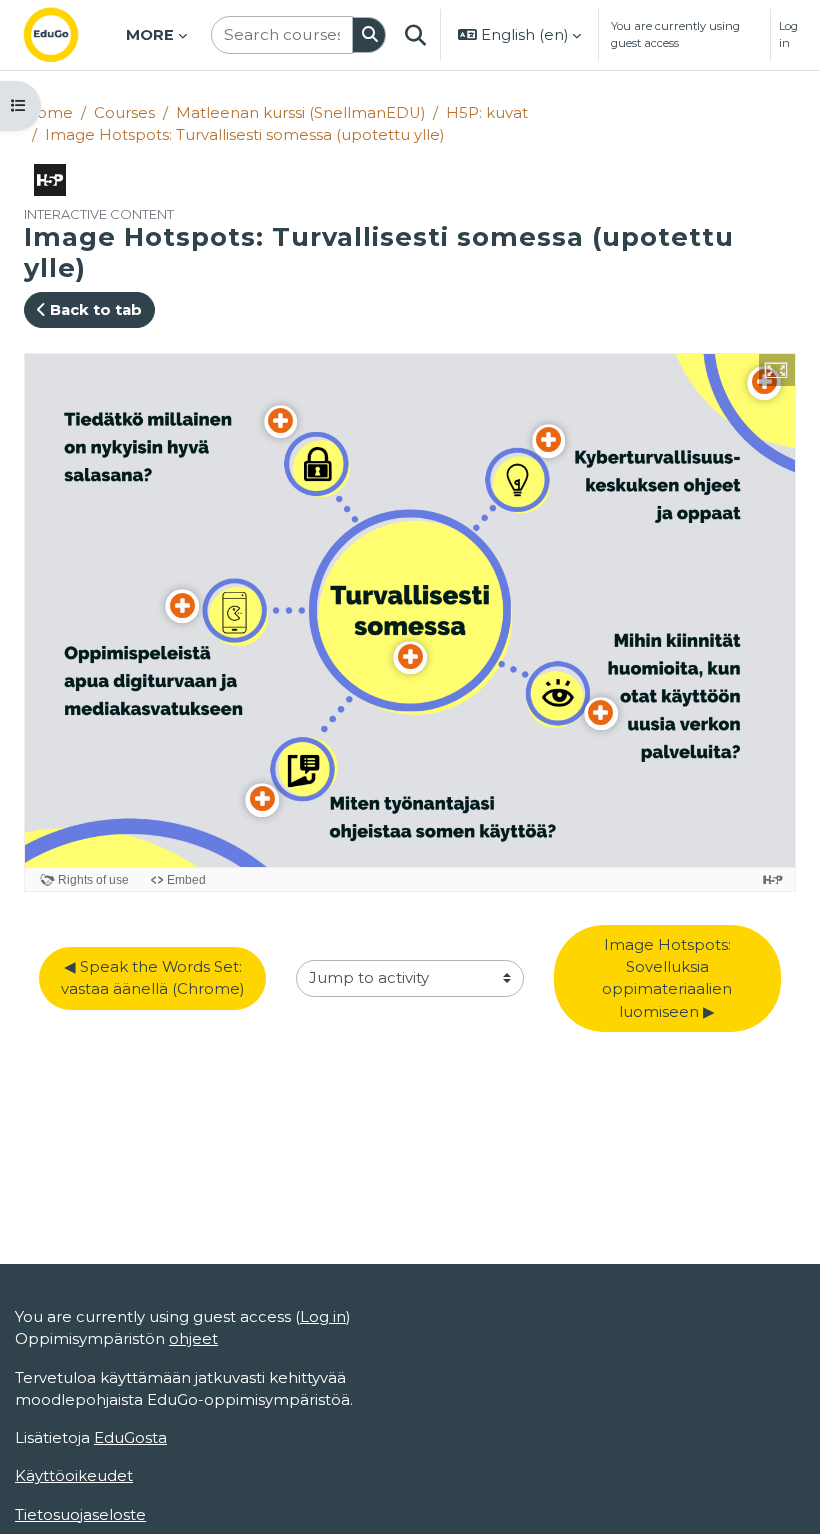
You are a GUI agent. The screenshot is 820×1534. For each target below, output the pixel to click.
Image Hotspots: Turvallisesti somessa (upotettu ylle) (244, 135)
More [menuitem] (150, 35)
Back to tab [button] (94, 310)
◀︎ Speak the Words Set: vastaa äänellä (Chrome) (153, 978)
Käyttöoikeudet (74, 1476)
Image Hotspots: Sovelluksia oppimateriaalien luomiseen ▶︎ (669, 978)
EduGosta (130, 1438)
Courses (124, 113)
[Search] (369, 35)
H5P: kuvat (487, 113)
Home (48, 113)
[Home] (67, 35)
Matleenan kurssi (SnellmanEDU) (300, 113)
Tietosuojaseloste (80, 1515)
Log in (788, 34)
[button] (415, 35)
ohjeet (193, 1339)
